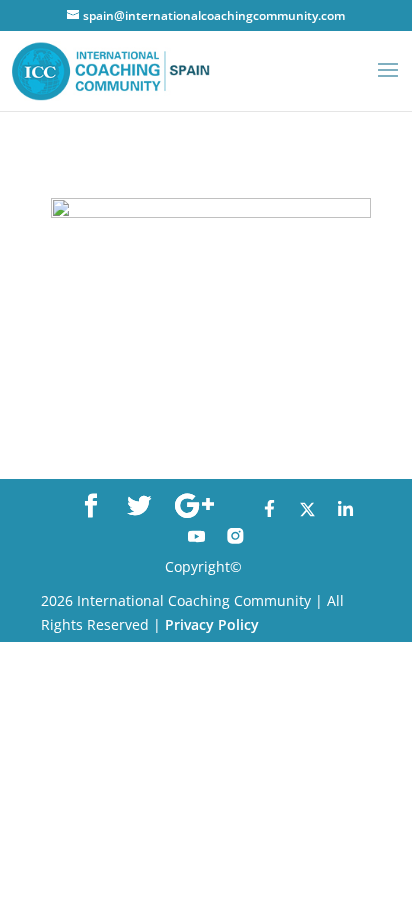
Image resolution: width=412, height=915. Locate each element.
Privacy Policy (212, 624)
